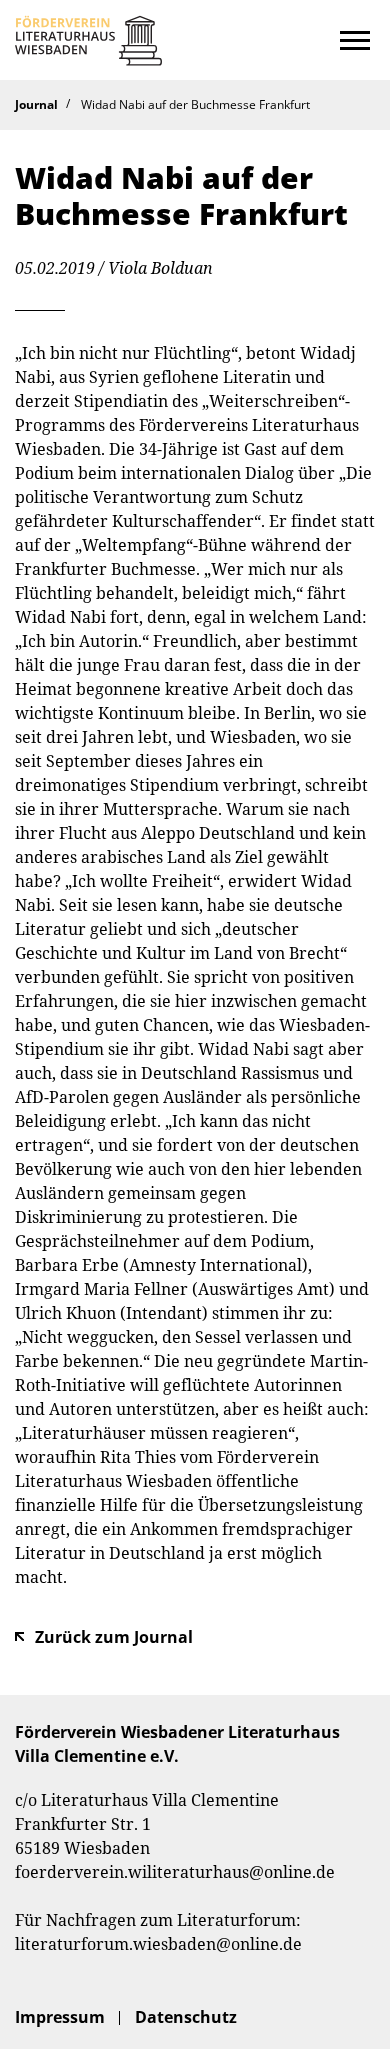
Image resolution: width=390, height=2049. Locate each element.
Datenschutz (186, 2017)
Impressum (60, 2017)
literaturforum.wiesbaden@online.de (158, 1944)
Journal (36, 104)
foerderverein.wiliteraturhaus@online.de (175, 1872)
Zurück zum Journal (114, 1637)
